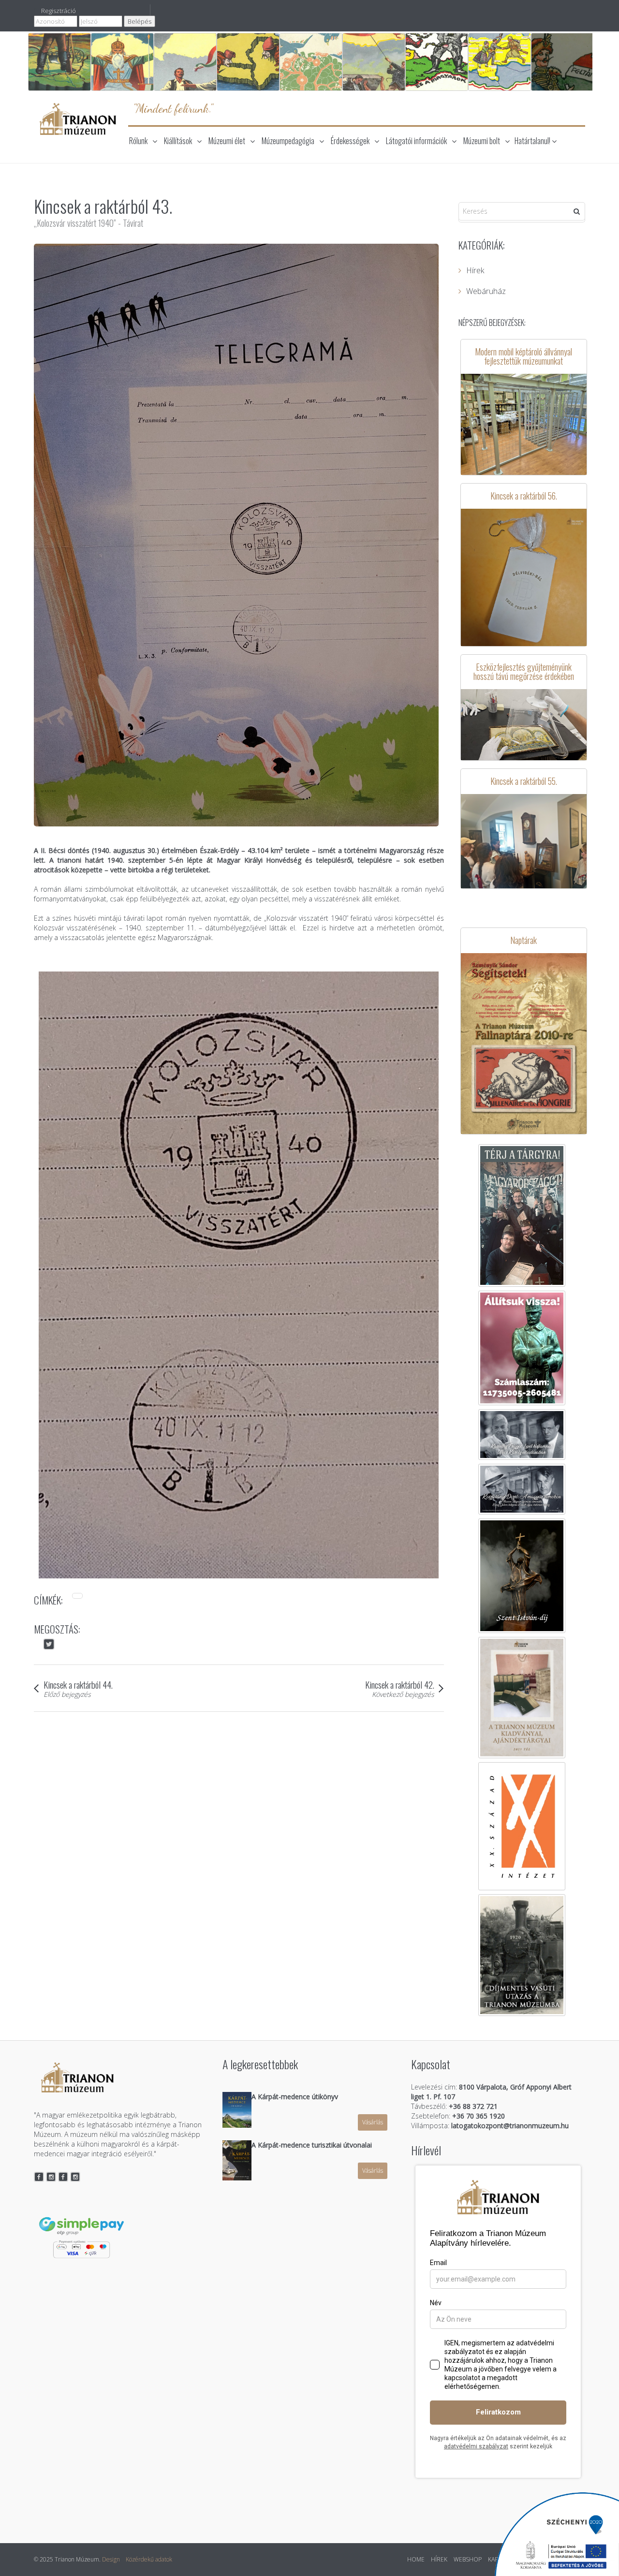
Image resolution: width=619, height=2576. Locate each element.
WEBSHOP (468, 2559)
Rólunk (138, 141)
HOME (416, 2559)
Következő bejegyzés (403, 1694)
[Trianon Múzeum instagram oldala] (51, 2177)
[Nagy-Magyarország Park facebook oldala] (63, 2177)
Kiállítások (178, 141)
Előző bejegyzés (67, 1694)
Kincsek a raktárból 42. (400, 1684)
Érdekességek (350, 141)
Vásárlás (373, 2122)
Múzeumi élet (227, 141)
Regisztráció (59, 11)
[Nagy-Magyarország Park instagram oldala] (75, 2177)
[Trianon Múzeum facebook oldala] (39, 2177)
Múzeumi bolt (482, 141)
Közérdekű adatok (149, 2559)
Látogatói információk (416, 141)
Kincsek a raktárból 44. (78, 1684)
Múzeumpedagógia (288, 141)
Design (111, 2559)
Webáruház (486, 291)
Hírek (475, 270)
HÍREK (439, 2559)
